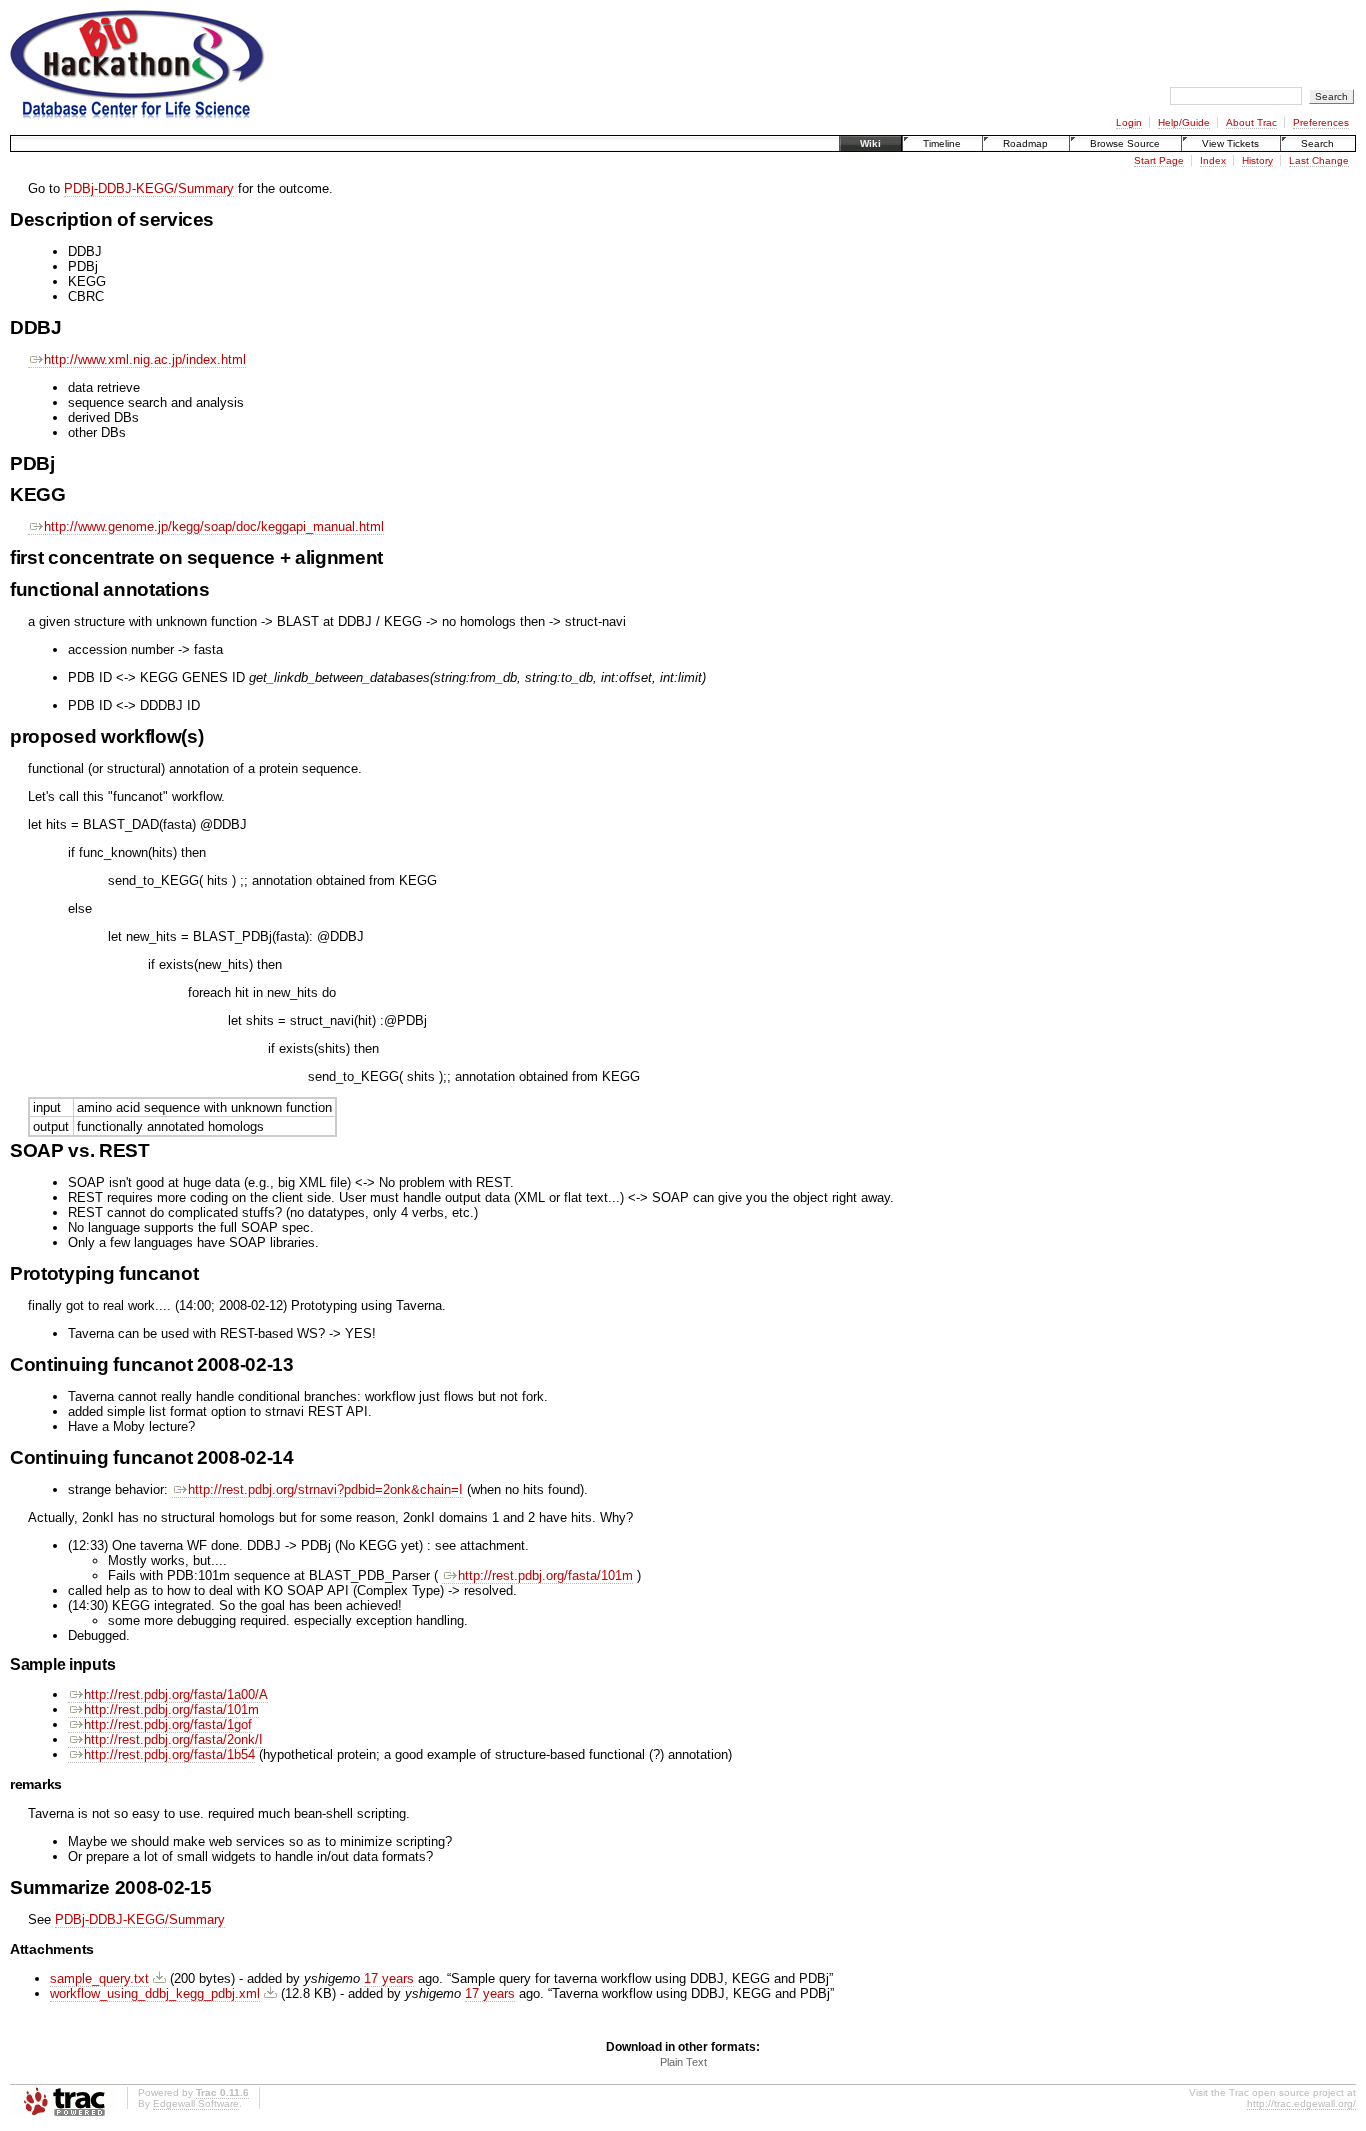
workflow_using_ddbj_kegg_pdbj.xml (155, 1993)
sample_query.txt (99, 1978)
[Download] (159, 1978)
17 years (389, 1978)
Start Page (1159, 160)
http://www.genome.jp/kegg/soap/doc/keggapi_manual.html (214, 526)
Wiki (870, 143)
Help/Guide (1184, 122)
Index (1213, 160)
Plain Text (683, 2062)
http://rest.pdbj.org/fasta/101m (545, 1575)
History (1257, 160)
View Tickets (1230, 143)
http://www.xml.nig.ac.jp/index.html (145, 359)
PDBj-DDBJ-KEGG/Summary (149, 188)
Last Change (1319, 160)
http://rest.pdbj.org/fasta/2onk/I (173, 1739)
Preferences (1321, 122)
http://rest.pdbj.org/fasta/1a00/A (176, 1694)
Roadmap (1025, 143)
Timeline (942, 143)
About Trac (1251, 122)
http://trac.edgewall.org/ (1301, 2103)
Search (1317, 143)
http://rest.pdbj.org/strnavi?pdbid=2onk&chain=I (325, 1489)
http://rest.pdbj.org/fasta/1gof (168, 1724)
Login (1129, 122)
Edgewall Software (196, 2103)
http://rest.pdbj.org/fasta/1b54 (169, 1754)
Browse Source (1125, 143)
